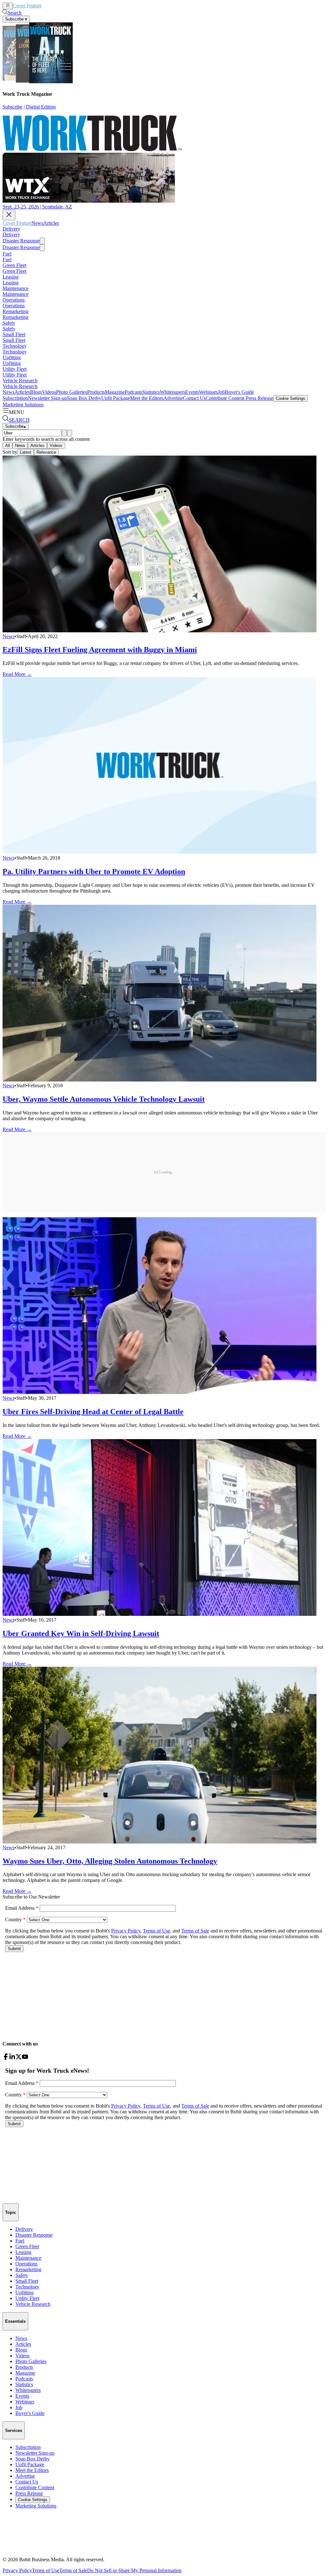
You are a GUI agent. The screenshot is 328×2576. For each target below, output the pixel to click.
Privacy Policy (17, 2570)
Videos (49, 392)
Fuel (7, 254)
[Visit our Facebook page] (6, 2058)
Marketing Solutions (23, 405)
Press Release (259, 398)
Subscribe (12, 107)
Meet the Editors (147, 398)
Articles (61, 6)
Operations (14, 300)
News (48, 6)
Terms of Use (46, 2570)
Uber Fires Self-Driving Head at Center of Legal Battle (93, 1412)
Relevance (46, 452)
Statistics (151, 392)
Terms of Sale (73, 2570)
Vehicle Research (20, 381)
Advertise (173, 398)
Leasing (11, 277)
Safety (9, 323)
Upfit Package (116, 398)
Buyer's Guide (239, 392)
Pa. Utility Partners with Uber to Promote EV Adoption (94, 871)
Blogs (36, 392)
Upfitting (12, 357)
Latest (26, 452)
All (8, 446)
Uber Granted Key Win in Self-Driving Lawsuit (81, 1633)
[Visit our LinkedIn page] (12, 2058)
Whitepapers (172, 392)
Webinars (208, 392)
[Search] (64, 433)
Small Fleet (14, 334)
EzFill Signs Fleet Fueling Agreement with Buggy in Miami (100, 650)
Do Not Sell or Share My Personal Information (134, 2570)
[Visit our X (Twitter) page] (19, 2058)
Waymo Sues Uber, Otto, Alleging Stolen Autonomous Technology (110, 1861)
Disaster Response (21, 241)
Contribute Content (225, 398)
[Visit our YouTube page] (25, 2058)
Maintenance (16, 288)
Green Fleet (14, 265)
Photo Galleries (72, 392)
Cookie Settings (291, 398)
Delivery (11, 229)
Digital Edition (41, 107)
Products (96, 392)
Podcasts (133, 392)
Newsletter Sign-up (47, 398)
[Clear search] (70, 433)
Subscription (15, 398)
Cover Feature (27, 6)
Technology (15, 346)
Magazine (115, 392)
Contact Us (194, 398)
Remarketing (16, 311)
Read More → (17, 674)
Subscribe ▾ (16, 19)
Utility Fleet (15, 369)
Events (192, 392)
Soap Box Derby (84, 398)
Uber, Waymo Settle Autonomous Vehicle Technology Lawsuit (104, 1099)
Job (221, 392)
